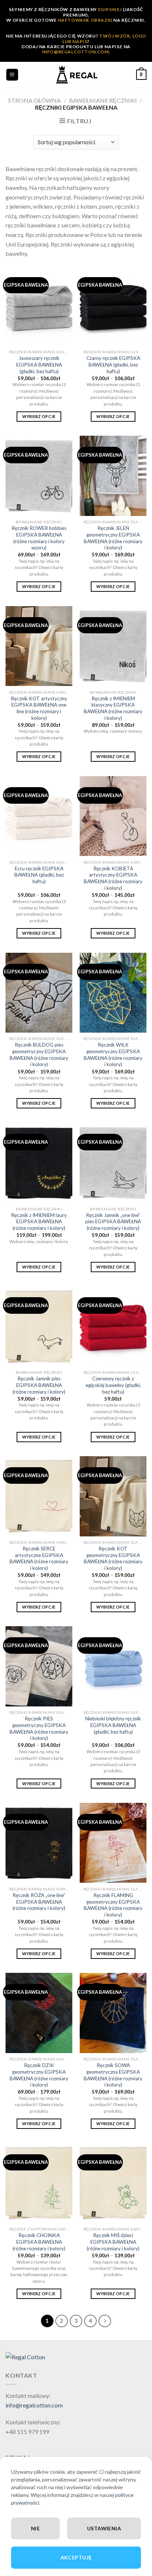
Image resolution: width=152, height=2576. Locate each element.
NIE (35, 2528)
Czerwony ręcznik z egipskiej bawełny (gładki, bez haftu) (113, 1385)
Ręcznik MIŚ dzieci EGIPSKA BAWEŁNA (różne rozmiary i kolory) (113, 2242)
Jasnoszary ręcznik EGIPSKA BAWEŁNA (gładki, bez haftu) (39, 365)
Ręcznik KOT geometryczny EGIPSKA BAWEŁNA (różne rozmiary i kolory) (113, 1558)
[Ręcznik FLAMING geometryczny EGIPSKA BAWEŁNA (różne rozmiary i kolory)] (113, 1843)
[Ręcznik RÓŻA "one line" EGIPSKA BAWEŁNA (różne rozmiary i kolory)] (39, 1843)
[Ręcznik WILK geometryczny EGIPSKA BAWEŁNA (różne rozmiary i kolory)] (113, 993)
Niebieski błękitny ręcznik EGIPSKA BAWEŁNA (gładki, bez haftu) (113, 1725)
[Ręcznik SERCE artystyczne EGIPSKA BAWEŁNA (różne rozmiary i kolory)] (39, 1496)
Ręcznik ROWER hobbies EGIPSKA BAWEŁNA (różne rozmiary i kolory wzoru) (39, 538)
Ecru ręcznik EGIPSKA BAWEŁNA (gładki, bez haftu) (39, 875)
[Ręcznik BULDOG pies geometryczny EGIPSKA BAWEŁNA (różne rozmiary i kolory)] (39, 993)
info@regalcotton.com (34, 2405)
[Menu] (12, 75)
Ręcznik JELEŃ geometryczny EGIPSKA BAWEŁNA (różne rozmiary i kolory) (113, 538)
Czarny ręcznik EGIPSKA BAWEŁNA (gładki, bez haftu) (113, 365)
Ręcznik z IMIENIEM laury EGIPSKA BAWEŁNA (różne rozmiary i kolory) (39, 1222)
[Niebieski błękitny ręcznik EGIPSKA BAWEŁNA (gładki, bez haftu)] (113, 1666)
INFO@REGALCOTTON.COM (75, 52)
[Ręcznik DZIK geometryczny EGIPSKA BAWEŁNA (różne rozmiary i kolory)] (39, 2013)
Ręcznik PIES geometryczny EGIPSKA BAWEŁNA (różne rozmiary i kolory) (39, 1728)
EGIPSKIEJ (110, 9)
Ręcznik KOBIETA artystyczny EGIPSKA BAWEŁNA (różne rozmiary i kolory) (113, 878)
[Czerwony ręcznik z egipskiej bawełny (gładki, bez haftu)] (113, 1326)
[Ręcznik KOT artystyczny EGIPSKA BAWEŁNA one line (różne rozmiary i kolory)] (39, 646)
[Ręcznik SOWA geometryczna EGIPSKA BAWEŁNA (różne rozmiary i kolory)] (113, 2013)
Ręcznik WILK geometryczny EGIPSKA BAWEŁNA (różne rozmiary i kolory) (113, 1055)
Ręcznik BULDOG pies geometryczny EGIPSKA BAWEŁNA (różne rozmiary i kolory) (39, 1055)
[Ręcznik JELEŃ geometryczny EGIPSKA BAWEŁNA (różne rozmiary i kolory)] (113, 476)
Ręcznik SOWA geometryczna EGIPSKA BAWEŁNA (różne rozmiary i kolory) (113, 2075)
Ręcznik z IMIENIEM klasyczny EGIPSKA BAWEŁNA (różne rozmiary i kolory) (113, 708)
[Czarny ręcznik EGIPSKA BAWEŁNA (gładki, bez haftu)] (113, 306)
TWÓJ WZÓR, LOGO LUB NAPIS (104, 38)
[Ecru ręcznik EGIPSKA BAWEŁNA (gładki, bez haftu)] (39, 816)
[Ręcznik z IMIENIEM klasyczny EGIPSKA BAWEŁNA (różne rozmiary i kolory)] (113, 646)
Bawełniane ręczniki (103, 100)
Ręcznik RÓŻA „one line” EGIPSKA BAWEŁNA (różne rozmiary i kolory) (39, 1902)
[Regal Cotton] (25, 2356)
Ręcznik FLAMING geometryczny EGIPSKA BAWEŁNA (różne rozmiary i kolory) (113, 1905)
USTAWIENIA (104, 2528)
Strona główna (34, 100)
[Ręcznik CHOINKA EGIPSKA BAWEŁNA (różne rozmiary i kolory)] (39, 2183)
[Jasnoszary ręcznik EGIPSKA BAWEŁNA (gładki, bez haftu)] (39, 306)
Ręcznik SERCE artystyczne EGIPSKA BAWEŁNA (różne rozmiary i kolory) (39, 1558)
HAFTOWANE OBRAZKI (85, 20)
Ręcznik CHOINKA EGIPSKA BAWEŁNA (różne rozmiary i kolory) (39, 2242)
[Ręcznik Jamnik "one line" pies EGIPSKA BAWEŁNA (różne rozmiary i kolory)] (113, 1163)
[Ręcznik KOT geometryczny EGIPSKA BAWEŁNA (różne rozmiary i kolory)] (113, 1496)
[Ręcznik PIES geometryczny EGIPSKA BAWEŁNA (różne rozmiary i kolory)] (39, 1666)
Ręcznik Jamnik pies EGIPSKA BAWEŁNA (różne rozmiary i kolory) (39, 1385)
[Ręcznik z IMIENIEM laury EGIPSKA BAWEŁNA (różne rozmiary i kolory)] (39, 1163)
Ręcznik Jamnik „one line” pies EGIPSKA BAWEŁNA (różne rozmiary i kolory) (113, 1222)
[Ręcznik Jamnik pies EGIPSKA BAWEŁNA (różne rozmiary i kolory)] (39, 1326)
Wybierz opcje (39, 416)
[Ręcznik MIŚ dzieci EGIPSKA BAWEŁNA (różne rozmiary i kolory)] (113, 2183)
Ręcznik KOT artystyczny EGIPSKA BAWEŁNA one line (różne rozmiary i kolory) (39, 708)
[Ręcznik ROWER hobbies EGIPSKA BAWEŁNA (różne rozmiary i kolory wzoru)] (39, 476)
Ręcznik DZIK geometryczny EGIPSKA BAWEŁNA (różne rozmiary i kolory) (39, 2075)
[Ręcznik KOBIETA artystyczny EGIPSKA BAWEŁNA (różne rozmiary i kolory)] (113, 816)
